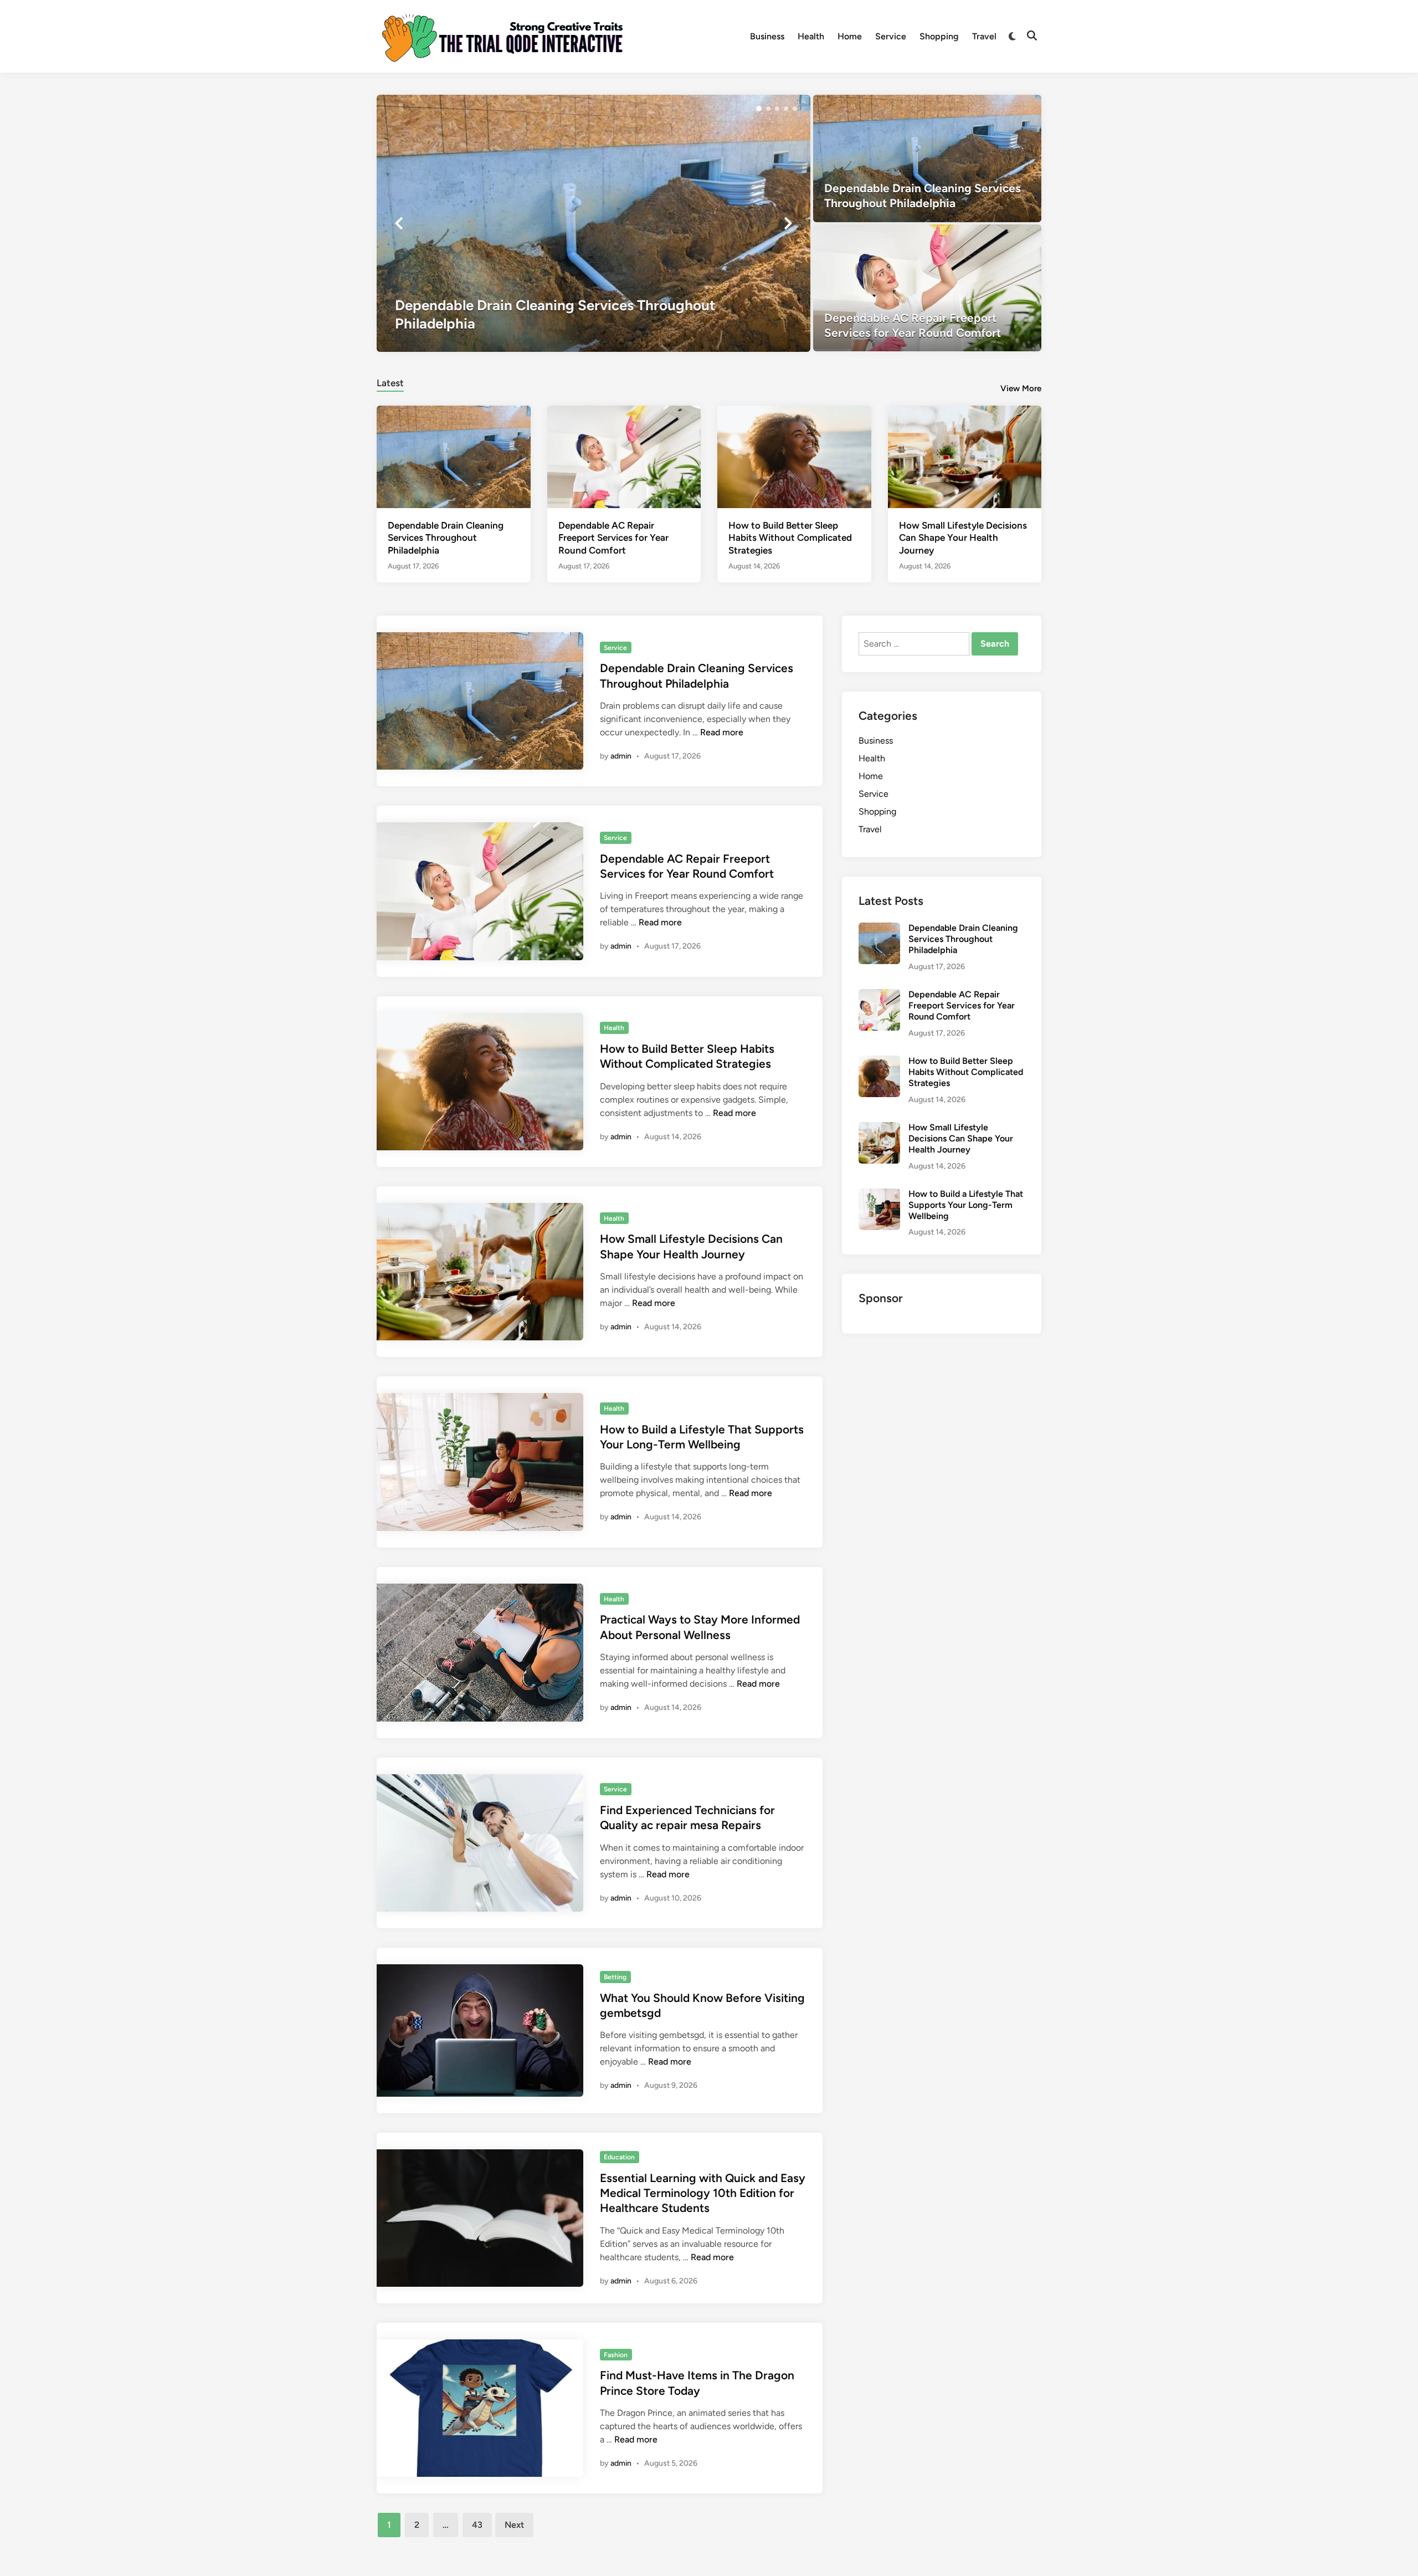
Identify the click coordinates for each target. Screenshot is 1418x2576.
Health (811, 36)
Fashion (616, 2355)
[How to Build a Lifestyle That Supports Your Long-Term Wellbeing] (879, 1195)
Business (767, 36)
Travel (984, 36)
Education (619, 2157)
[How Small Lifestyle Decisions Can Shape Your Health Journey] (965, 456)
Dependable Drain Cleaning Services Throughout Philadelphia (446, 537)
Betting (615, 1977)
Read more (722, 732)
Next (514, 2525)
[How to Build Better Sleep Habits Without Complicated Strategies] (794, 456)
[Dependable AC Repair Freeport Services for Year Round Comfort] (928, 288)
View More (1021, 388)
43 (477, 2525)
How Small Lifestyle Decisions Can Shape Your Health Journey (963, 537)
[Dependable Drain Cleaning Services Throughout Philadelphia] (594, 223)
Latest (390, 383)
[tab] (390, 381)
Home (850, 36)
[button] (759, 109)
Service (891, 36)
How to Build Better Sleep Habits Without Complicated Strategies (790, 537)
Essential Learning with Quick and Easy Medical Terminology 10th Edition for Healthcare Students (703, 2193)
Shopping (939, 36)
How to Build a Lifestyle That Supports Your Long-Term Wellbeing (966, 1205)
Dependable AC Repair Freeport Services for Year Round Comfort (613, 537)
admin (621, 756)
